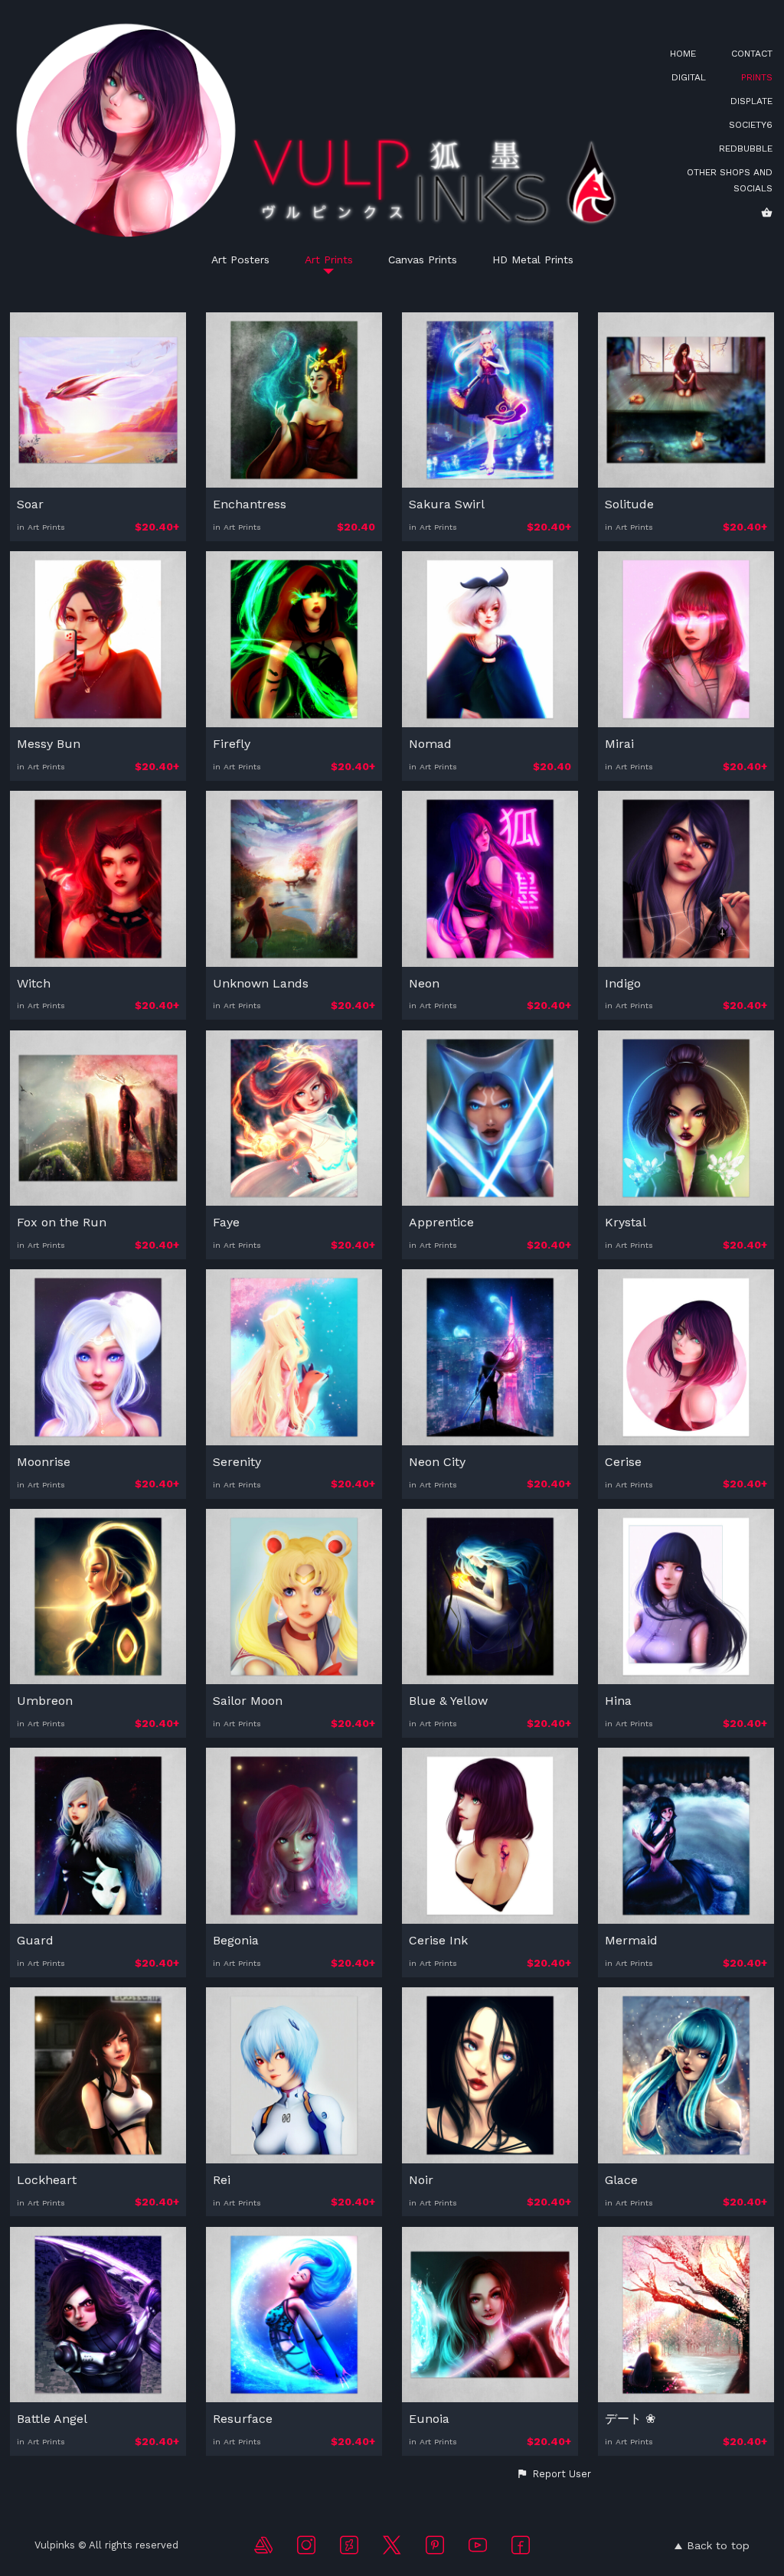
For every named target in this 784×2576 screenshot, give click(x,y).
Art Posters (240, 260)
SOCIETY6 (751, 125)
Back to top (718, 2545)
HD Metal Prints (533, 260)
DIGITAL (689, 77)
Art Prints (329, 260)
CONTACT (752, 54)
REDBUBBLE (746, 149)
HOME (683, 54)
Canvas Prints (423, 260)
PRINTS (757, 77)
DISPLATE (751, 101)
